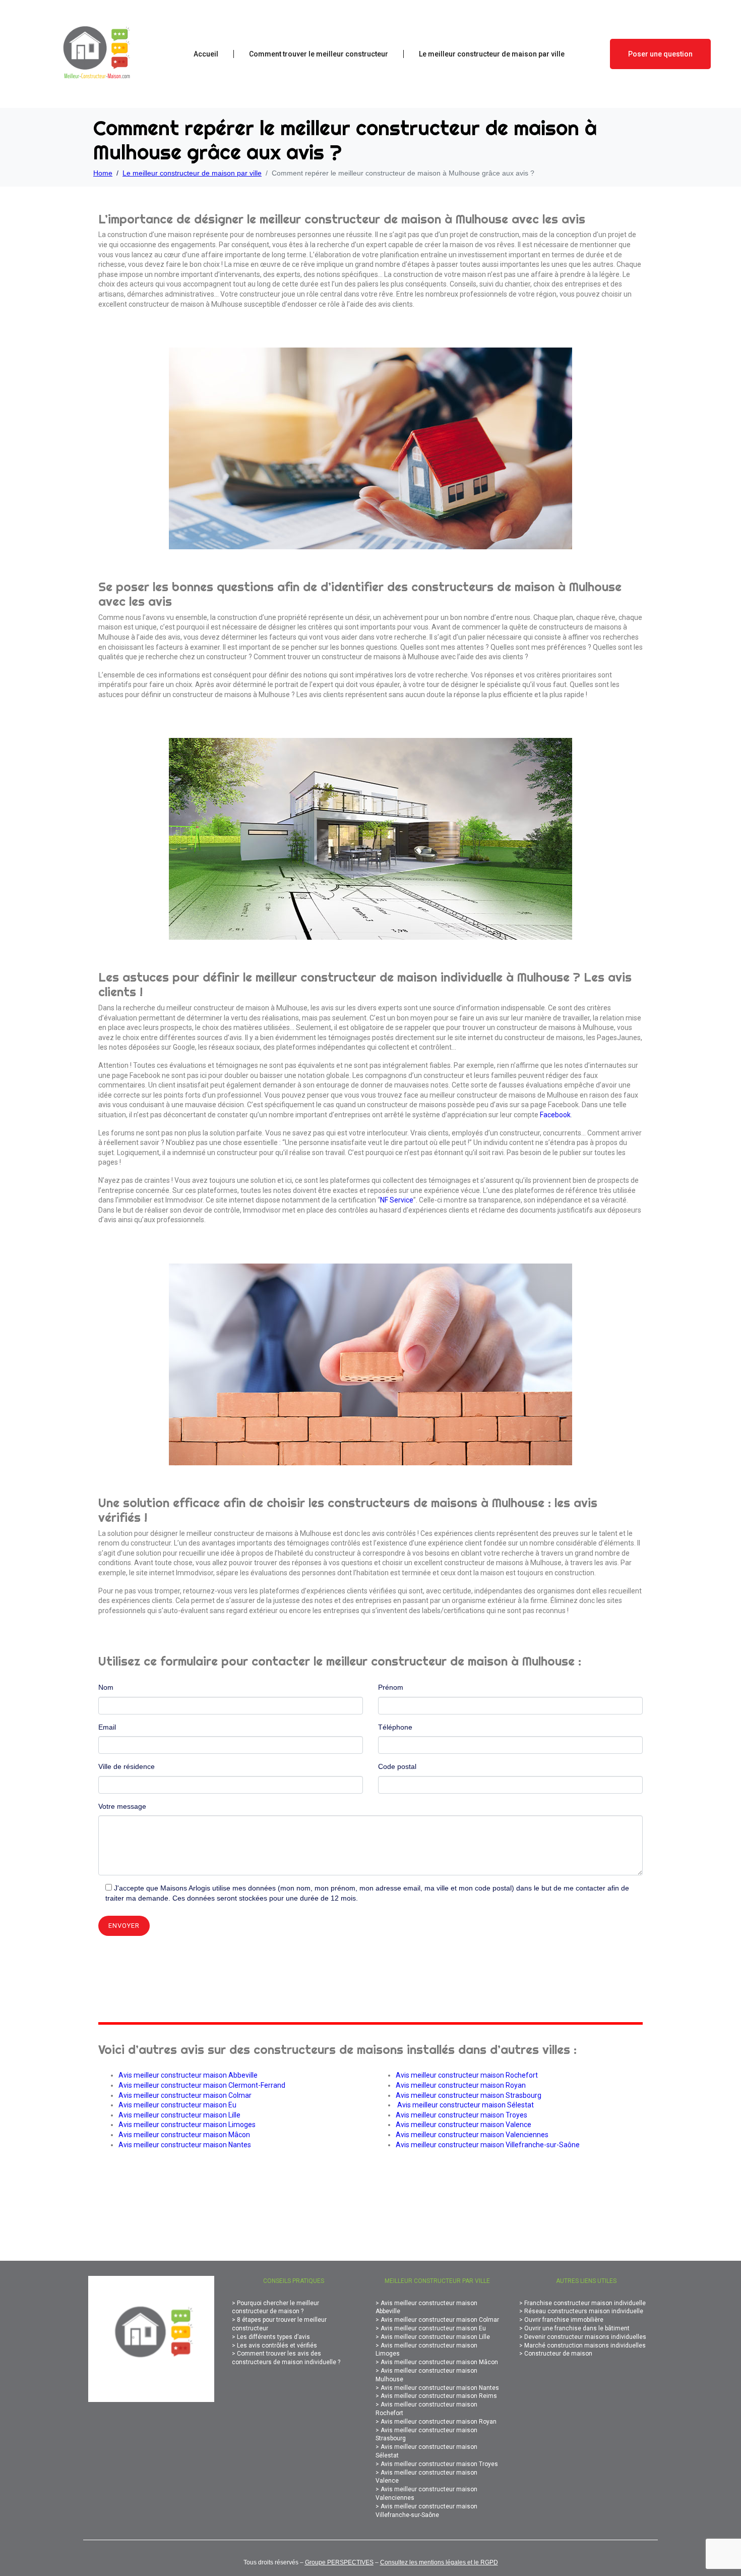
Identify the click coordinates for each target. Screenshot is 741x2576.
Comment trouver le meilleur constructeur (319, 54)
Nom (106, 1687)
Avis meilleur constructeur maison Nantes (185, 2145)
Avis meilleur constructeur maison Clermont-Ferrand (202, 2085)
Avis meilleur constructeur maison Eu (177, 2105)
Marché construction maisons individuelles (585, 2345)
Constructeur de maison (558, 2354)
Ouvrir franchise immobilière (564, 2320)
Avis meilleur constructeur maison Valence (464, 2125)
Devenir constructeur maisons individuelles (585, 2337)
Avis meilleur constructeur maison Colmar (185, 2095)
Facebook (555, 1115)
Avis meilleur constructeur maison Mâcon (184, 2135)
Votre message (122, 1806)
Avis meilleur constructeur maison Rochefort (467, 2075)
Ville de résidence (127, 1766)
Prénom (391, 1687)
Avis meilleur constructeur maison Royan (461, 2085)
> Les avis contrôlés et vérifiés (274, 2345)
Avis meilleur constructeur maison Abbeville (188, 2075)
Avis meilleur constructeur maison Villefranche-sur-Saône (488, 2145)
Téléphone (395, 1727)
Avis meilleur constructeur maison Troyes (461, 2115)
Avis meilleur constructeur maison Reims (439, 2396)
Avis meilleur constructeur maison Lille (179, 2115)
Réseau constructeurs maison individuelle (584, 2311)
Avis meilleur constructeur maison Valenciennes (472, 2135)
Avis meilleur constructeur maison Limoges (187, 2125)
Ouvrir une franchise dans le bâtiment (577, 2328)
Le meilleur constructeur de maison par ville (492, 54)
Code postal (397, 1766)
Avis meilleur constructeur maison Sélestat (466, 2105)
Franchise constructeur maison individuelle (585, 2303)
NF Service (397, 1200)
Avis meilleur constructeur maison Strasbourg (469, 2095)
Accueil (206, 54)
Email (107, 1727)
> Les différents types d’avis (271, 2337)
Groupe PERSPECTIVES (339, 2562)
